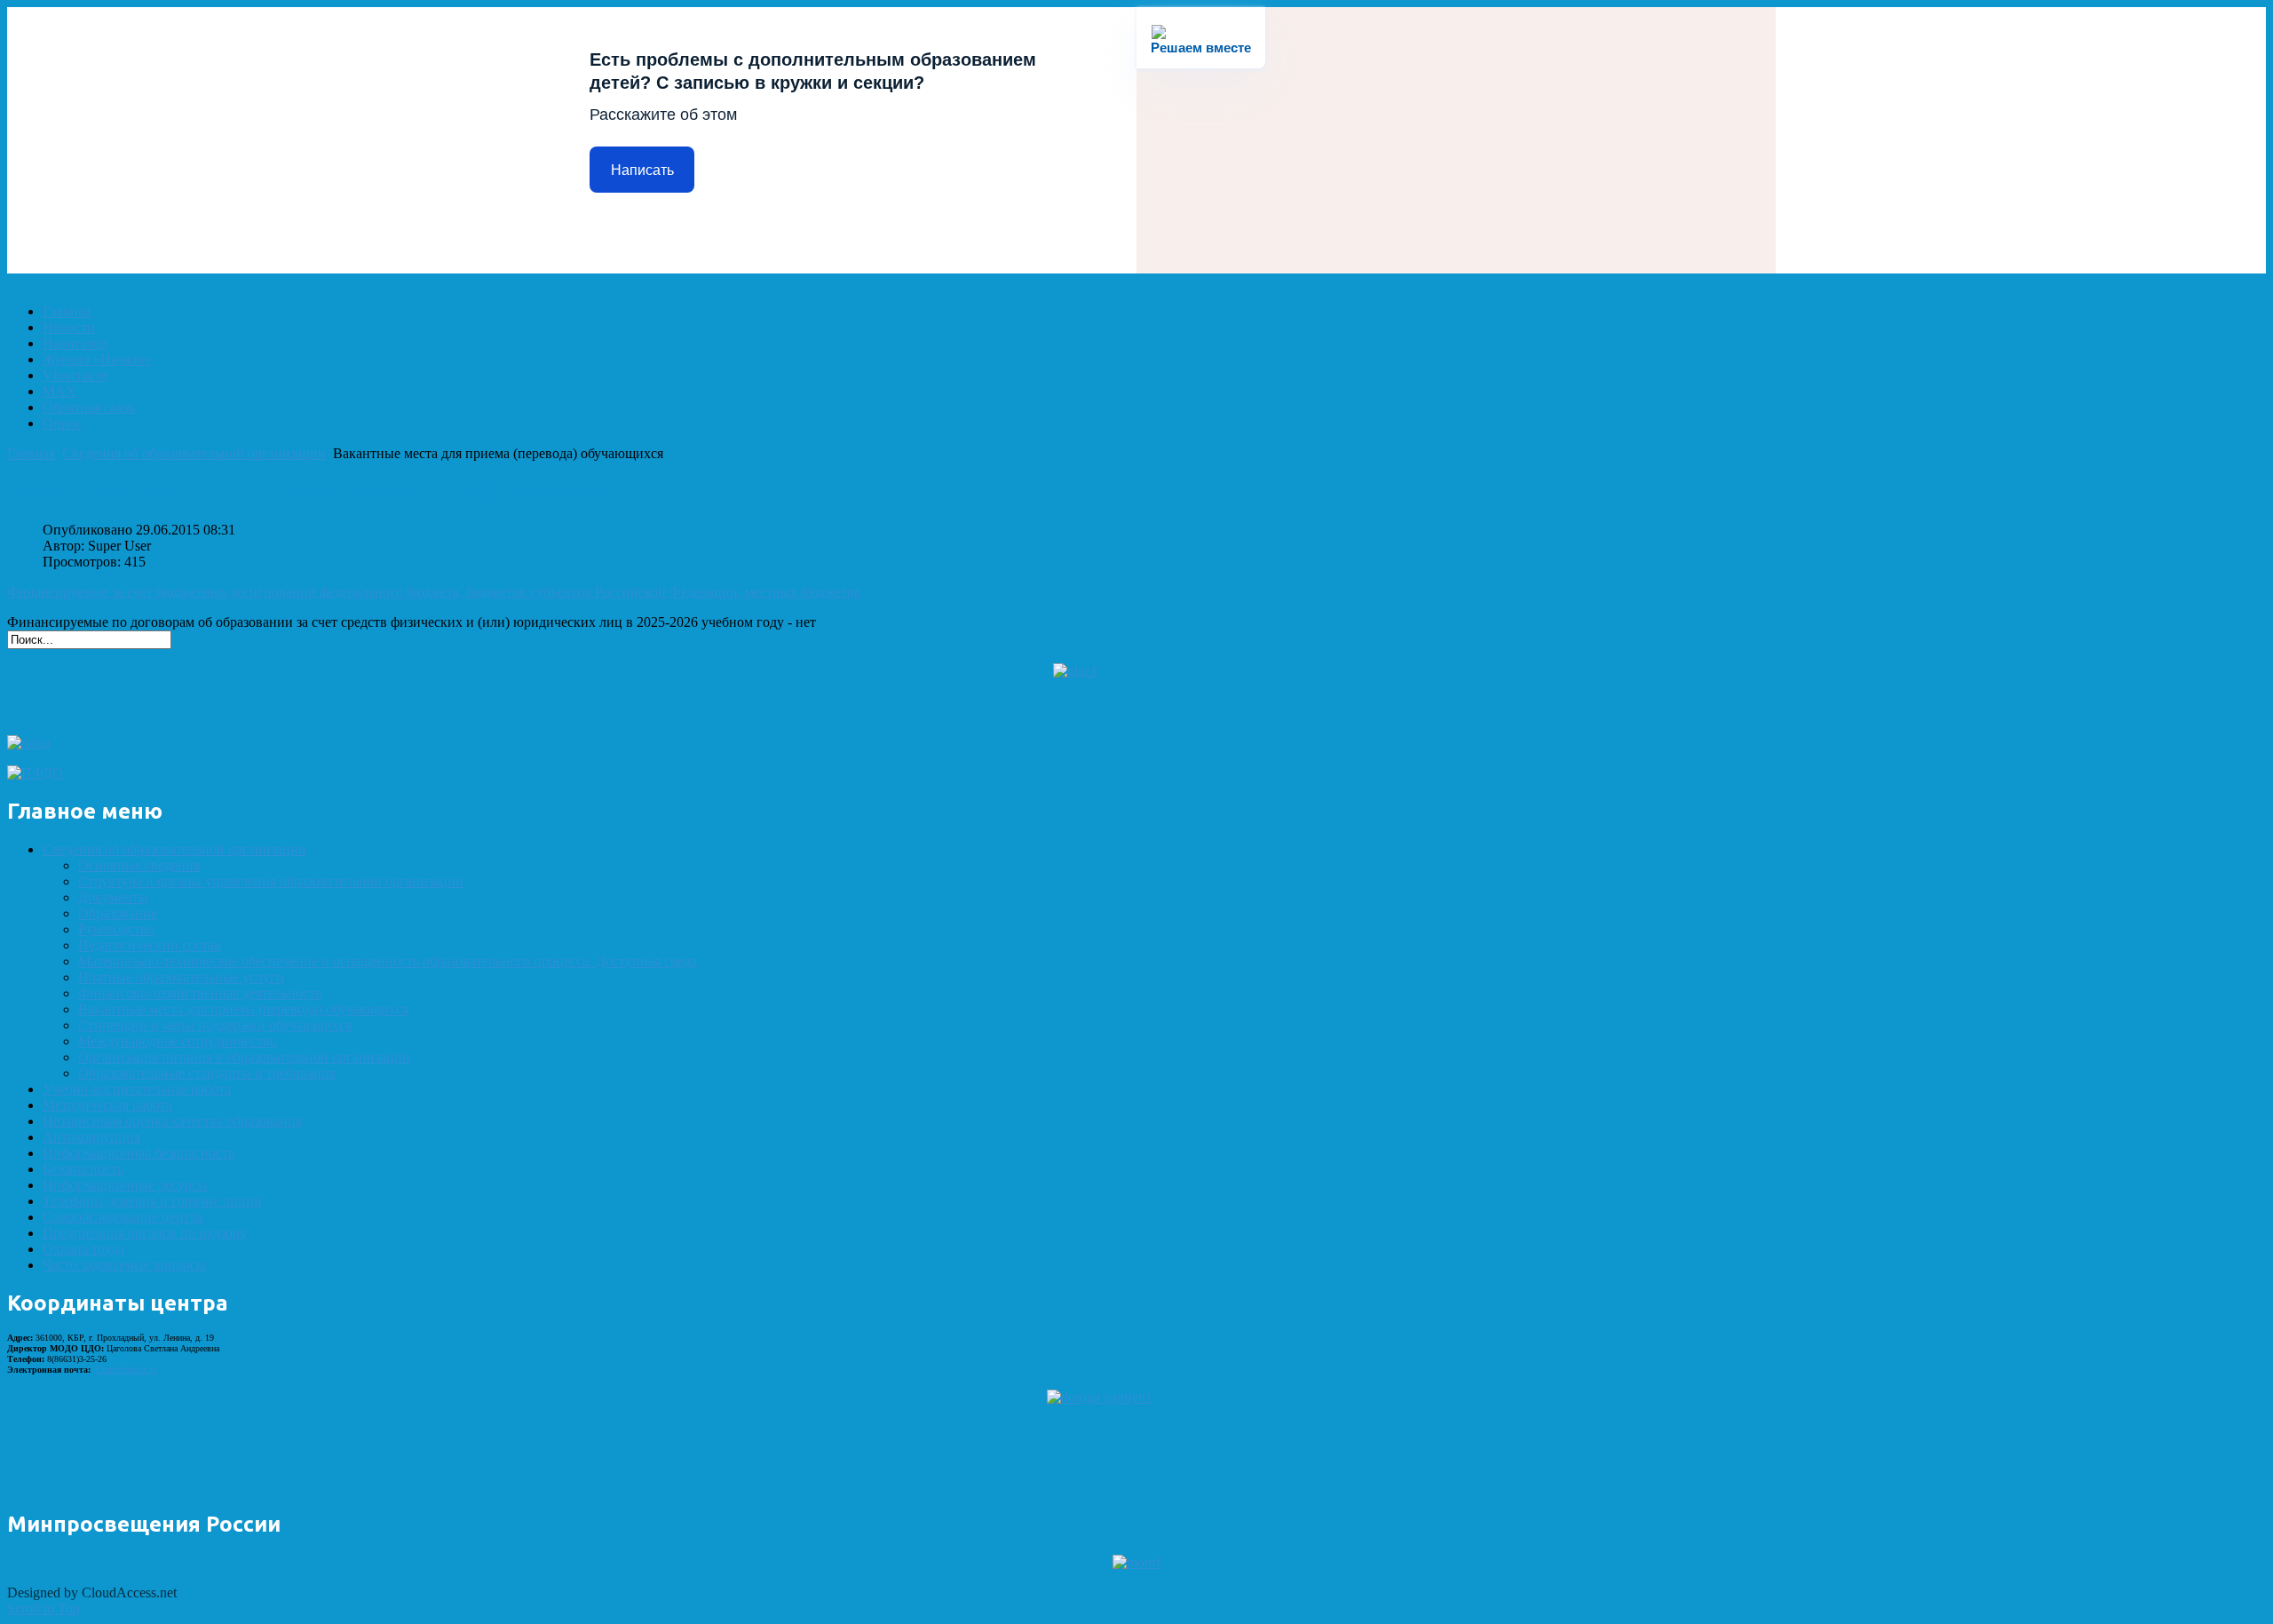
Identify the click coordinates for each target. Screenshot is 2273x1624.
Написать (642, 170)
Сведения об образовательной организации (194, 453)
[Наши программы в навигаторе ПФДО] (35, 773)
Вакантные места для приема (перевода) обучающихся (309, 491)
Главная (31, 453)
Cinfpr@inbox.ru (127, 1370)
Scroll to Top (44, 1608)
